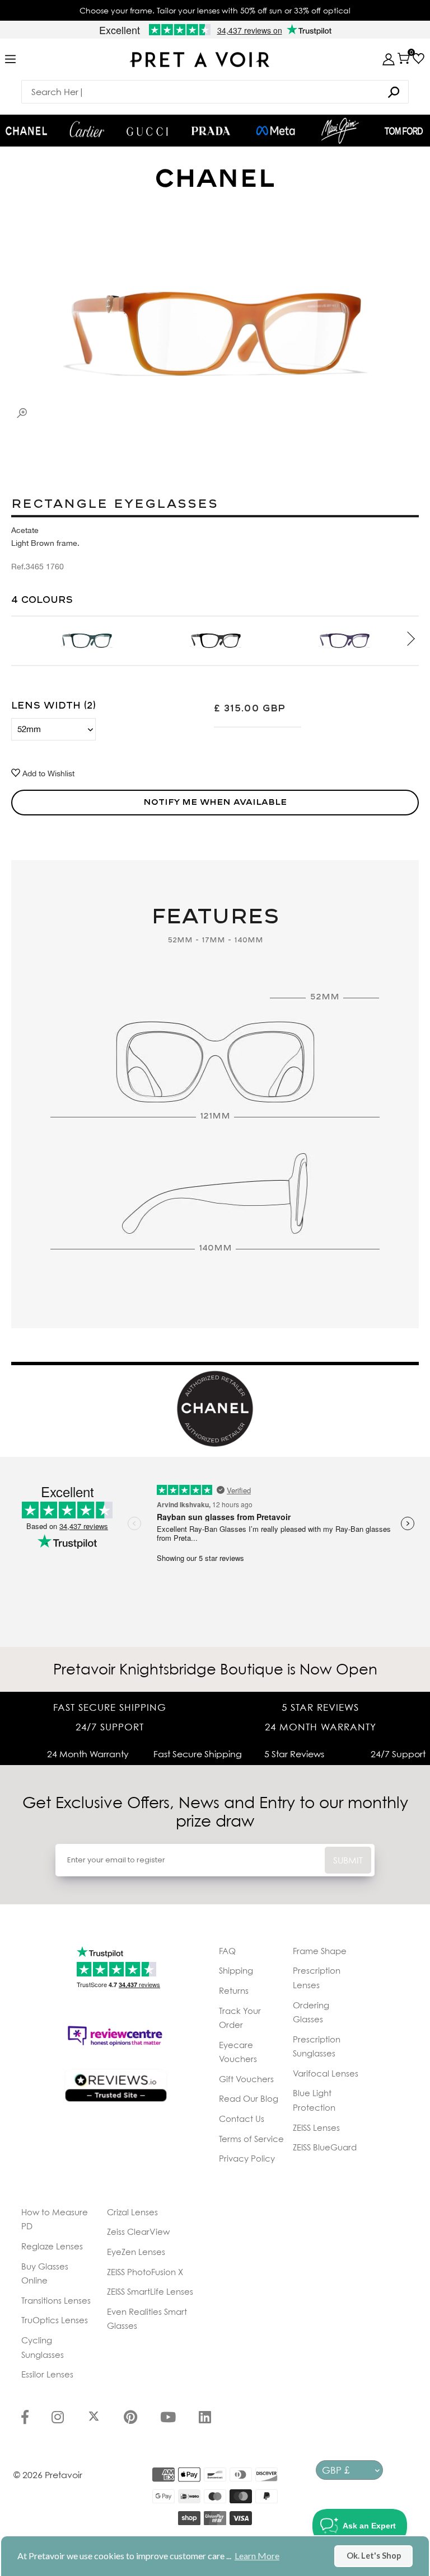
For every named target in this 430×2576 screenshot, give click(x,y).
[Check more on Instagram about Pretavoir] (58, 2418)
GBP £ (336, 2470)
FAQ (227, 1951)
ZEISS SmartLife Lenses (150, 2291)
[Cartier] (87, 129)
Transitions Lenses (56, 2300)
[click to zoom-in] (22, 413)
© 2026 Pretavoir (48, 2475)
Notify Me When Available (215, 802)
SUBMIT (348, 1860)
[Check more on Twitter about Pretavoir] (94, 2418)
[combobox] (215, 92)
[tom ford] (404, 131)
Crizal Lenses (132, 2212)
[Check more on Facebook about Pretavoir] (25, 2418)
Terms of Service (251, 2139)
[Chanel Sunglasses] (26, 131)
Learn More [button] (257, 2556)
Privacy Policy (247, 2158)
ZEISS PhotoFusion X (145, 2272)
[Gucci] (147, 131)
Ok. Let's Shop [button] (374, 2556)
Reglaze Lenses (52, 2246)
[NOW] (394, 92)
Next (403, 640)
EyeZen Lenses (136, 2252)
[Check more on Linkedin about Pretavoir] (205, 2418)
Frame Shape (320, 1951)
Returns (234, 1990)
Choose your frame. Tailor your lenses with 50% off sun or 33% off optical (215, 10)
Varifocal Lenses (326, 2073)
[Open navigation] (10, 60)
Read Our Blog (249, 2098)
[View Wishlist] (419, 58)
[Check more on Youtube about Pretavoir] (168, 2418)
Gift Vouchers (246, 2079)
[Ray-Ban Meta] (275, 131)
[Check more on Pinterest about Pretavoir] (130, 2418)
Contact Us (242, 2119)
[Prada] (211, 131)
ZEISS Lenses (316, 2127)
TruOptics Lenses (55, 2320)
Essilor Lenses (47, 2374)
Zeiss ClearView (138, 2231)
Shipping (236, 1970)
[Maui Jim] (340, 131)
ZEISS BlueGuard (325, 2147)
